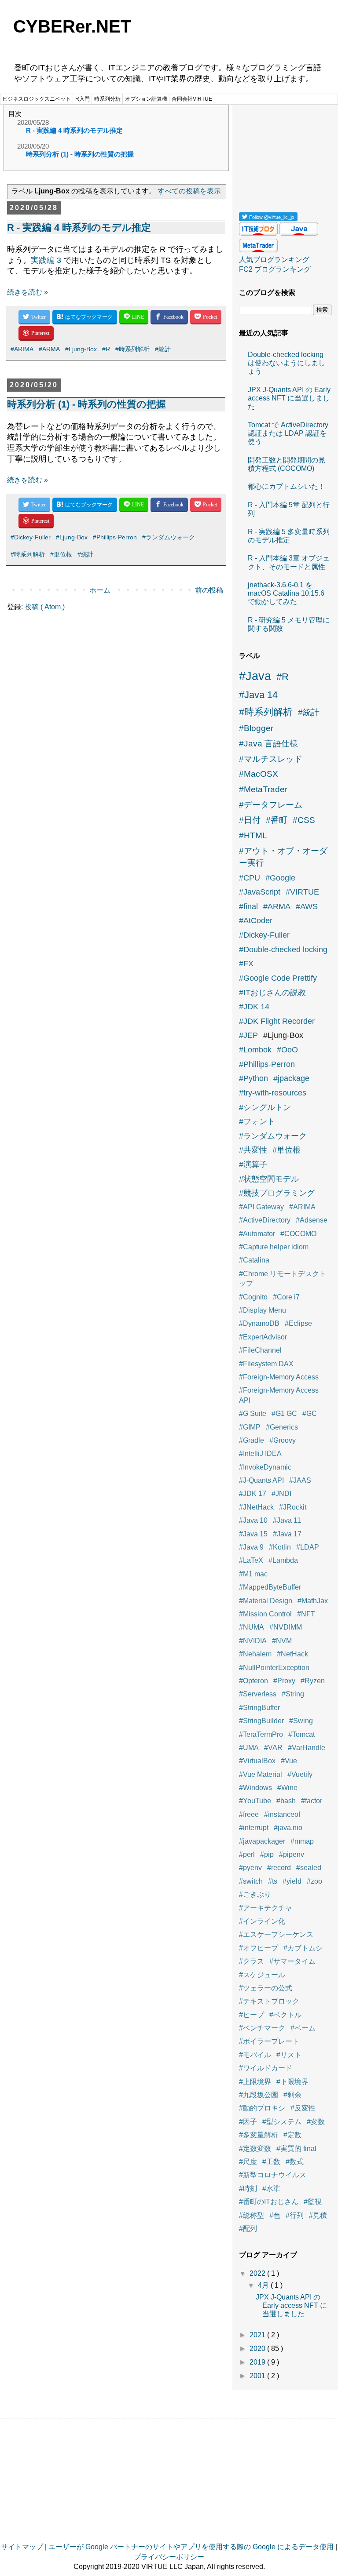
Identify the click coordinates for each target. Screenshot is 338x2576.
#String (293, 1694)
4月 (264, 2285)
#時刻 (248, 2189)
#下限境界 (292, 2082)
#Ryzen (313, 1681)
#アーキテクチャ (266, 1908)
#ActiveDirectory (265, 1220)
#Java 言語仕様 (268, 744)
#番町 (277, 820)
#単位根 (61, 554)
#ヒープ (252, 2015)
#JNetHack (256, 1507)
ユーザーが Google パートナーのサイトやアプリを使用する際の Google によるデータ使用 (191, 2547)
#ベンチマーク (262, 2028)
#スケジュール (262, 1975)
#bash (286, 1801)
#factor (312, 1801)
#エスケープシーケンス (276, 1934)
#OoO (287, 1050)
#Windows (255, 1788)
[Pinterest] (36, 333)
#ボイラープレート (269, 2041)
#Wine (287, 1788)
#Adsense (312, 1220)
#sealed (309, 1868)
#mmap (302, 1841)
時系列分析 (107, 99)
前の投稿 (209, 590)
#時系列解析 (132, 349)
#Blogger (256, 728)
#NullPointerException (274, 1668)
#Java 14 (258, 695)
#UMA (249, 1748)
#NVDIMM (286, 1627)
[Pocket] (206, 317)
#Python (253, 1078)
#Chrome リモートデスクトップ (283, 1279)
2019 (258, 2362)
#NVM (282, 1641)
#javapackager (262, 1841)
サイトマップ (22, 2547)
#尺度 (248, 2162)
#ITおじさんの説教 (272, 993)
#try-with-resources (273, 1093)
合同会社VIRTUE (192, 99)
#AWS (307, 906)
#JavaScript (260, 892)
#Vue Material (261, 1774)
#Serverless (258, 1694)
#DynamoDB (259, 1323)
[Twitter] (34, 317)
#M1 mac (253, 1574)
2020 (258, 2349)
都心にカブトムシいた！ (287, 486)
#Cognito (253, 1297)
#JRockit (293, 1507)
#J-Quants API (261, 1480)
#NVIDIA (253, 1641)
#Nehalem (255, 1654)
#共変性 (253, 1150)
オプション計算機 (146, 99)
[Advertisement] (285, 155)
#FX (246, 964)
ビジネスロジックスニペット (37, 99)
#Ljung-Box (81, 349)
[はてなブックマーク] (85, 317)
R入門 (83, 99)
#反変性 (303, 2108)
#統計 (163, 349)
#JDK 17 (253, 1494)
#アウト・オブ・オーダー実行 (283, 857)
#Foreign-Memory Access (279, 1377)
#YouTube (255, 1801)
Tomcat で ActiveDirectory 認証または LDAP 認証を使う (288, 433)
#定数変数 (255, 2148)
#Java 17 (287, 1534)
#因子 (248, 2122)
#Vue (289, 1761)
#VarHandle (307, 1748)
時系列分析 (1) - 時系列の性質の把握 (80, 154)
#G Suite (253, 1414)
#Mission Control (265, 1614)
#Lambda (283, 1560)
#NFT (306, 1614)
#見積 (318, 2215)
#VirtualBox (257, 1761)
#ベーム (303, 2028)
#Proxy (284, 1681)
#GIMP (250, 1427)
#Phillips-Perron (115, 537)
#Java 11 (287, 1520)
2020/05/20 (33, 146)
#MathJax (313, 1601)
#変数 (316, 2122)
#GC (310, 1414)
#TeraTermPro (261, 1734)
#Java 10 (253, 1520)
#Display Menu (263, 1310)
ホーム (100, 590)
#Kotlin (280, 1547)
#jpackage (291, 1078)
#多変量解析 (259, 2135)
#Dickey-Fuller (31, 537)
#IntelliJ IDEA (260, 1454)
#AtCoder (256, 921)
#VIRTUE (302, 892)
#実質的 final (296, 2148)
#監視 (313, 2202)
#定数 (292, 2135)
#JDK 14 (254, 1007)
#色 (275, 2215)
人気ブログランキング (274, 260)
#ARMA (49, 349)
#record (279, 1868)
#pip (267, 1854)
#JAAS (300, 1480)
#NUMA (252, 1627)
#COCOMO (298, 1234)
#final (248, 906)
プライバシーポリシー (169, 2557)
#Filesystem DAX (266, 1364)
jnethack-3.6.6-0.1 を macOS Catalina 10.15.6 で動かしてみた (286, 593)
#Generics (282, 1427)
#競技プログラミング (277, 1193)
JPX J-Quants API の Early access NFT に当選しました (289, 398)
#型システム (282, 2122)
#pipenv (292, 1854)
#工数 (271, 2162)
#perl (247, 1854)
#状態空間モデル (269, 1179)
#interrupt (254, 1828)
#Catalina (254, 1260)
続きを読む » (28, 292)
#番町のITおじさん (269, 2202)
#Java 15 (253, 1534)
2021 (258, 2335)
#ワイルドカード (266, 2068)
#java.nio (288, 1828)
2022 (258, 2273)
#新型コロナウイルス (273, 2175)
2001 (258, 2376)
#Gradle (252, 1440)
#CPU (250, 878)
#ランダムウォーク (169, 537)
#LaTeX (251, 1560)
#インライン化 (262, 1921)
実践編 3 (46, 260)
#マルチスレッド (271, 759)
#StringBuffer (259, 1708)
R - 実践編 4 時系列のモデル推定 (74, 130)
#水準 (271, 2189)
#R (106, 349)
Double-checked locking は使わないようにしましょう (287, 363)
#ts (273, 1881)
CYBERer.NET (72, 26)
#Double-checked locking (283, 950)
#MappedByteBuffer (270, 1587)
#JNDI (281, 1494)
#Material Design (266, 1601)
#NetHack (292, 1654)
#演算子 (253, 1164)
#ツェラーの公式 (266, 1988)
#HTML (253, 835)
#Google (280, 878)
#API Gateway (261, 1207)
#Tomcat (301, 1734)
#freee (249, 1814)
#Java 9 (251, 1547)
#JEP (248, 1035)
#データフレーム (271, 805)
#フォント (257, 1121)
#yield (292, 1881)
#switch (251, 1881)
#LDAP (308, 1547)
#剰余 (292, 2095)
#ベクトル (285, 2015)
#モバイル (255, 2055)
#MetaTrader (263, 789)
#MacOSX (259, 774)
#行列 (295, 2215)
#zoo (314, 1881)
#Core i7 (286, 1297)
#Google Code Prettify (278, 978)
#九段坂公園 (259, 2095)
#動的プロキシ (262, 2108)
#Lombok (255, 1050)
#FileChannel (260, 1350)
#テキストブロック (269, 2001)
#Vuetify (300, 1774)
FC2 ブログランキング (275, 269)
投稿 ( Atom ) (45, 607)
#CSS (304, 820)
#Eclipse (298, 1323)
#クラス (252, 1961)
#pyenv (250, 1868)
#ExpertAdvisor (263, 1337)
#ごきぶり (255, 1894)
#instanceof (282, 1814)
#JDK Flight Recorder (277, 1021)
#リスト (289, 2055)
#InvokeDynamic (265, 1467)
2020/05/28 (33, 122)
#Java (255, 676)
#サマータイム (292, 1961)
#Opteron (253, 1681)
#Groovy (283, 1440)
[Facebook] (169, 317)
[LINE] (134, 317)
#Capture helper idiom (274, 1247)
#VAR (273, 1748)
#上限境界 (255, 2082)
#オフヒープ (259, 1948)
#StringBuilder (261, 1721)
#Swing (301, 1721)
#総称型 (252, 2215)
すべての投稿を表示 (189, 191)
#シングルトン (265, 1107)
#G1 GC (284, 1414)
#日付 (250, 820)
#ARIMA (22, 349)
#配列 (248, 2229)
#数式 (295, 2162)
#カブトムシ (303, 1948)
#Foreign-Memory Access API (279, 1395)
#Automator (257, 1234)
